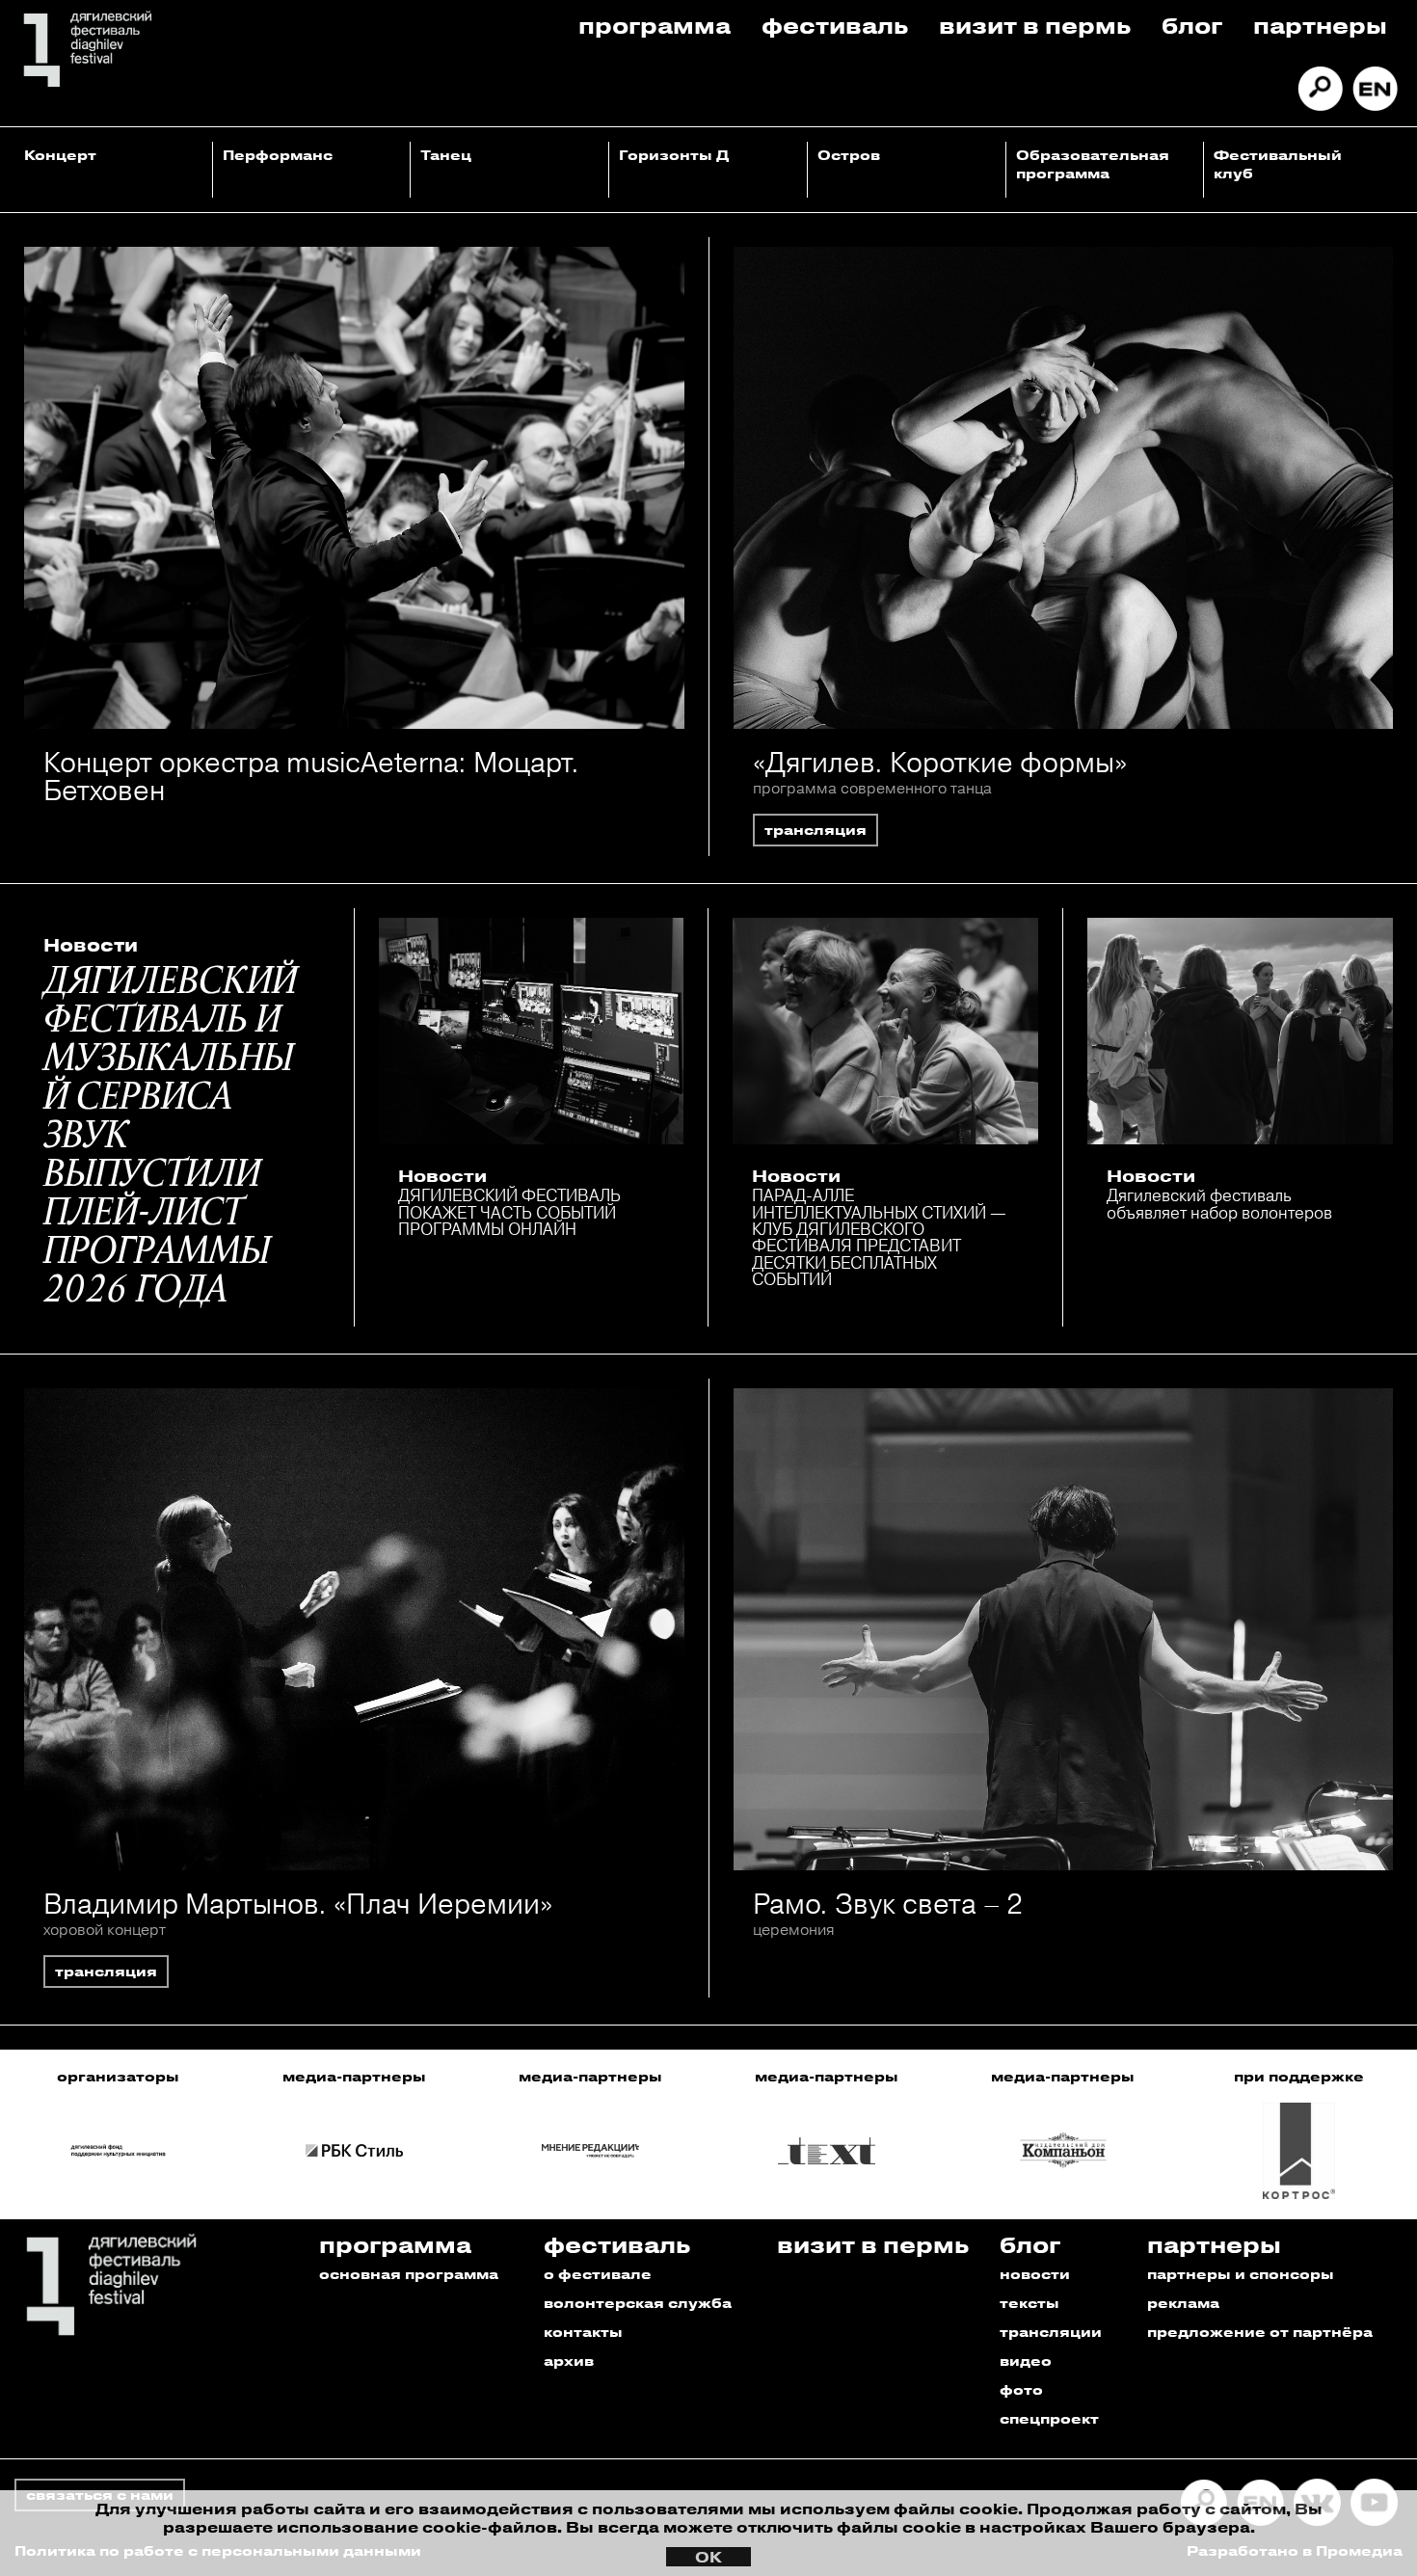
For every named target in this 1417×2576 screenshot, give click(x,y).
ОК (708, 2557)
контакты (583, 2332)
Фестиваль (835, 25)
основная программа (409, 2274)
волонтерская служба (638, 2303)
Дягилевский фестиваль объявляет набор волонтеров (1219, 1203)
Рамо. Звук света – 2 (888, 1904)
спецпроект (1049, 2418)
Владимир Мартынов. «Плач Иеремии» (298, 1904)
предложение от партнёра (1260, 2332)
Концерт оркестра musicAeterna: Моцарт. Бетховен (311, 776)
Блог (1192, 25)
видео (1026, 2361)
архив (569, 2361)
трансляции (1051, 2332)
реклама (1183, 2303)
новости (1035, 2274)
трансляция (815, 830)
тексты (1029, 2303)
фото (1021, 2389)
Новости (91, 945)
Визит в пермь (1035, 25)
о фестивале (598, 2274)
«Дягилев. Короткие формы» (940, 762)
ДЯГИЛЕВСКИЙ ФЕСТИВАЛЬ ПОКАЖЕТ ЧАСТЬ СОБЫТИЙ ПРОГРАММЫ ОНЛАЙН (509, 1212)
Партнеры (1320, 25)
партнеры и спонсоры (1241, 2274)
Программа (655, 25)
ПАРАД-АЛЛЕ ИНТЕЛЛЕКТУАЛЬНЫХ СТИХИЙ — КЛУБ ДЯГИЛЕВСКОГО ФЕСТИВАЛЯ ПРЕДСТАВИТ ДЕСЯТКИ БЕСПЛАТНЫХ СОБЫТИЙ (879, 1237)
